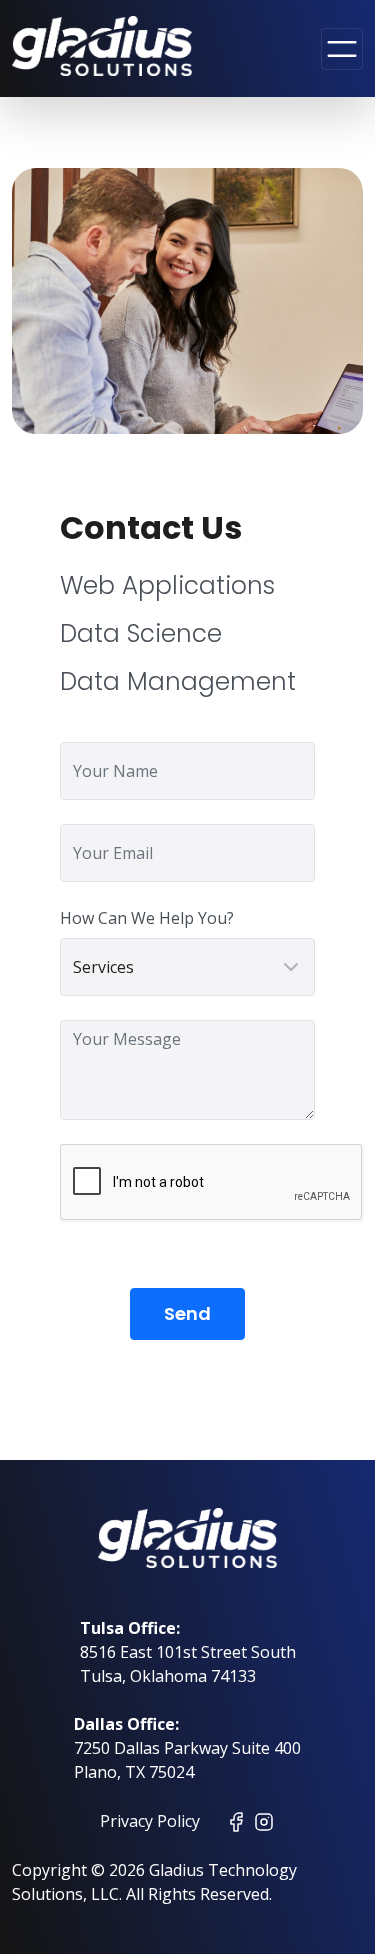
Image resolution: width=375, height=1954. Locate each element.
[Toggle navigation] (342, 49)
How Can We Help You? (147, 918)
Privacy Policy (150, 1821)
